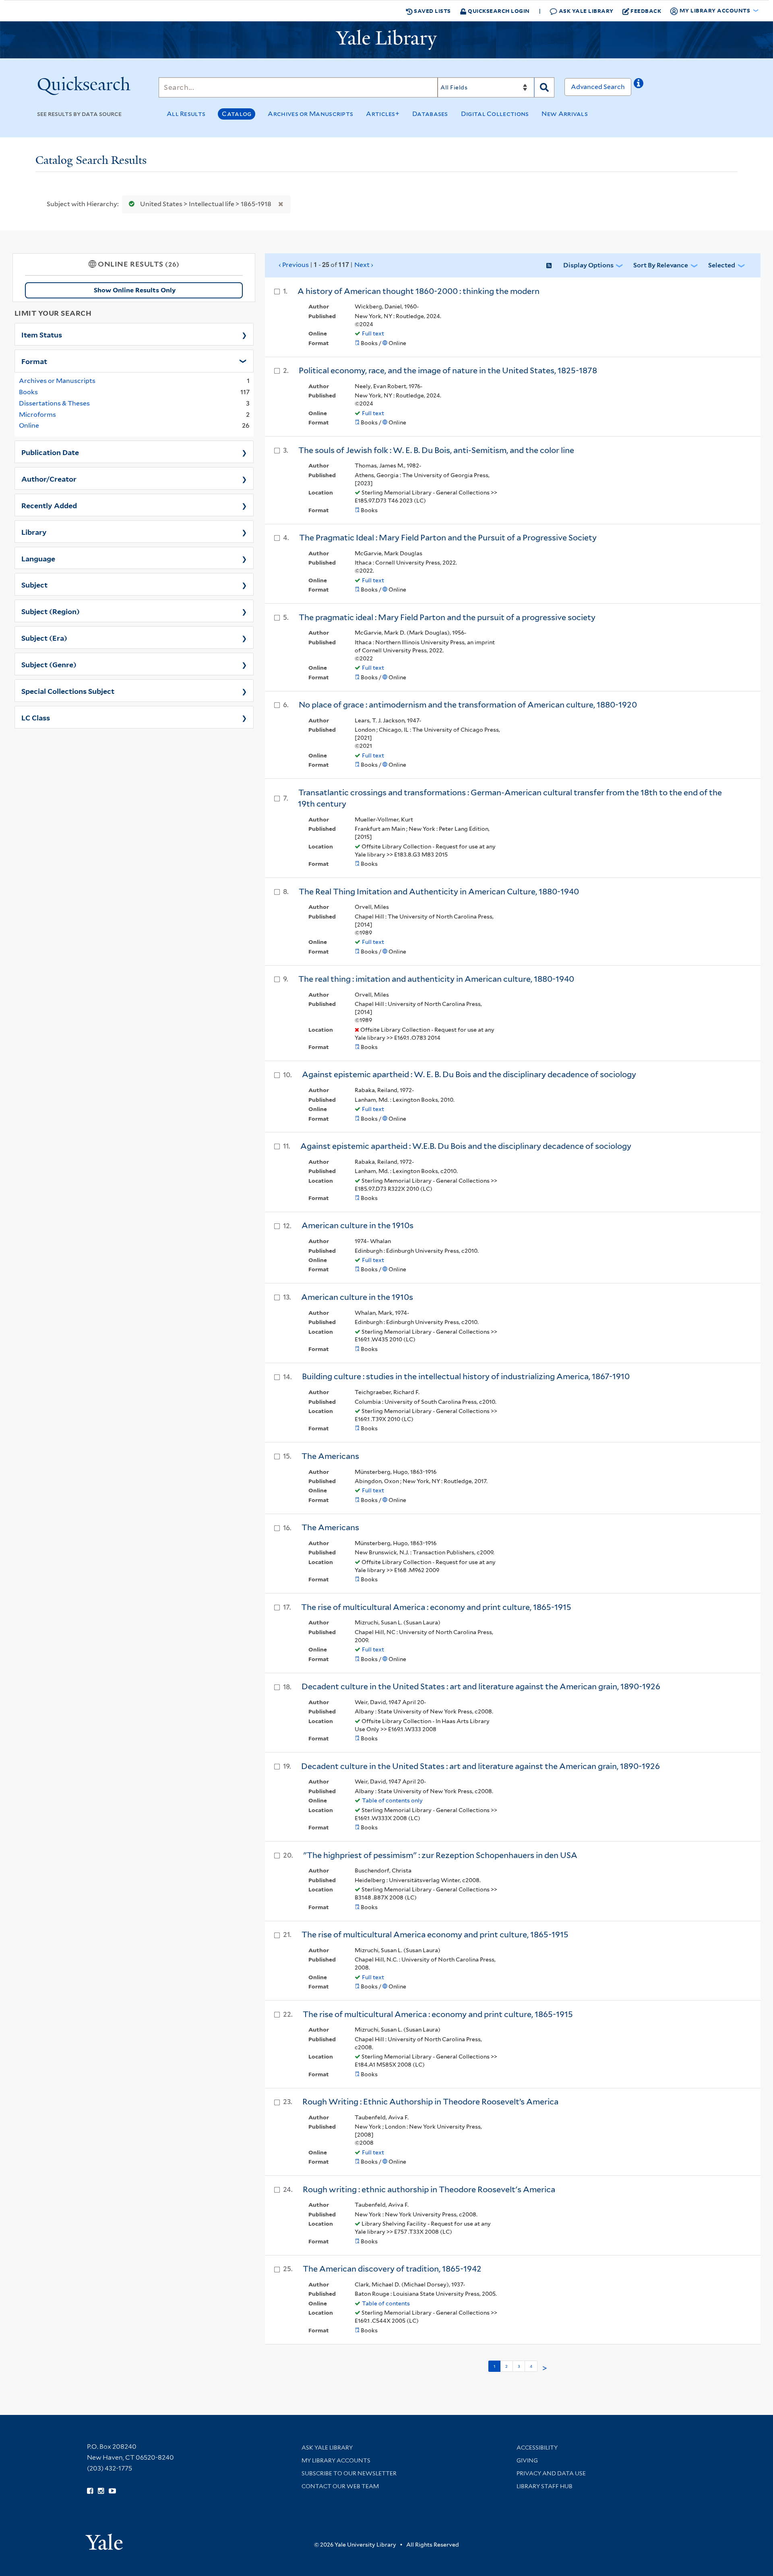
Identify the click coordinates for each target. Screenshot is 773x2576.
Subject (34, 584)
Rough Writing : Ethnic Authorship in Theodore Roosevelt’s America (430, 2102)
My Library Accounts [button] (715, 10)
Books (28, 392)
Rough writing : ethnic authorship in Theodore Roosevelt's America (429, 2189)
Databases (430, 114)
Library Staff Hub (545, 2486)
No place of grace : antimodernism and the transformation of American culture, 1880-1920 (468, 705)
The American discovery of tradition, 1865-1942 (392, 2269)
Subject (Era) (44, 637)
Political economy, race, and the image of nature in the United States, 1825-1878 (448, 370)
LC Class (36, 717)
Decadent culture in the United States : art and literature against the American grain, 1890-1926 (481, 1686)
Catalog (237, 114)
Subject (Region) (51, 611)
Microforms (37, 415)
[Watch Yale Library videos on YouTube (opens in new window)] (112, 2491)
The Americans (330, 1456)
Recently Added (49, 505)
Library (34, 532)
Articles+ (383, 114)
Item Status (42, 334)
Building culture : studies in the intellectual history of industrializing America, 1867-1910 (466, 1376)
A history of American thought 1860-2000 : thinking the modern (419, 291)
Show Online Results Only (135, 290)
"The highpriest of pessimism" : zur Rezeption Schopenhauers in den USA (440, 1855)
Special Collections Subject (68, 691)
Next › (364, 265)
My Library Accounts (336, 2460)
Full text (373, 333)
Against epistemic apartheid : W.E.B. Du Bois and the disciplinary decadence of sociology (466, 1146)
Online (29, 425)
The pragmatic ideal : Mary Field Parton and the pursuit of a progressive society (447, 617)
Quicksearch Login (498, 11)
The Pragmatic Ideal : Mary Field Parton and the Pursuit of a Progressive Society (448, 538)
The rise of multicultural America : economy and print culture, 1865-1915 (436, 1607)
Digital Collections (495, 114)
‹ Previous (326, 265)
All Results (186, 114)
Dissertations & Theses (54, 403)
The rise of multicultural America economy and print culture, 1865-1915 (435, 1935)
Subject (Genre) (49, 664)
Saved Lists (432, 11)
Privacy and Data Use (551, 2473)
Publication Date (50, 452)
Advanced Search (598, 87)
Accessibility (537, 2448)
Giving (527, 2460)
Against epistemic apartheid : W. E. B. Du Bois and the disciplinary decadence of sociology (469, 1074)
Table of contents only (392, 1800)
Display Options (588, 265)
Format (34, 361)
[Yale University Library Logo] (386, 40)
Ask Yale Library (585, 11)
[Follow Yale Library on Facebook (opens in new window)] (90, 2491)
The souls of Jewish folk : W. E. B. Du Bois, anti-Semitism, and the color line (436, 450)
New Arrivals (565, 114)
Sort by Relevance (661, 265)
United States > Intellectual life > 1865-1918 (206, 204)
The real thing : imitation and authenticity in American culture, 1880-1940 (436, 979)
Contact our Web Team (340, 2486)
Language (38, 558)
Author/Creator (49, 478)
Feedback (646, 11)
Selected (722, 265)
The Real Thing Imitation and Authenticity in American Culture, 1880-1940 (439, 892)
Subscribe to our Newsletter (349, 2473)
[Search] (544, 87)
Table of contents (386, 2303)
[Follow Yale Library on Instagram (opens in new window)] (101, 2491)
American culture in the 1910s (358, 1225)
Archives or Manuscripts (310, 114)
